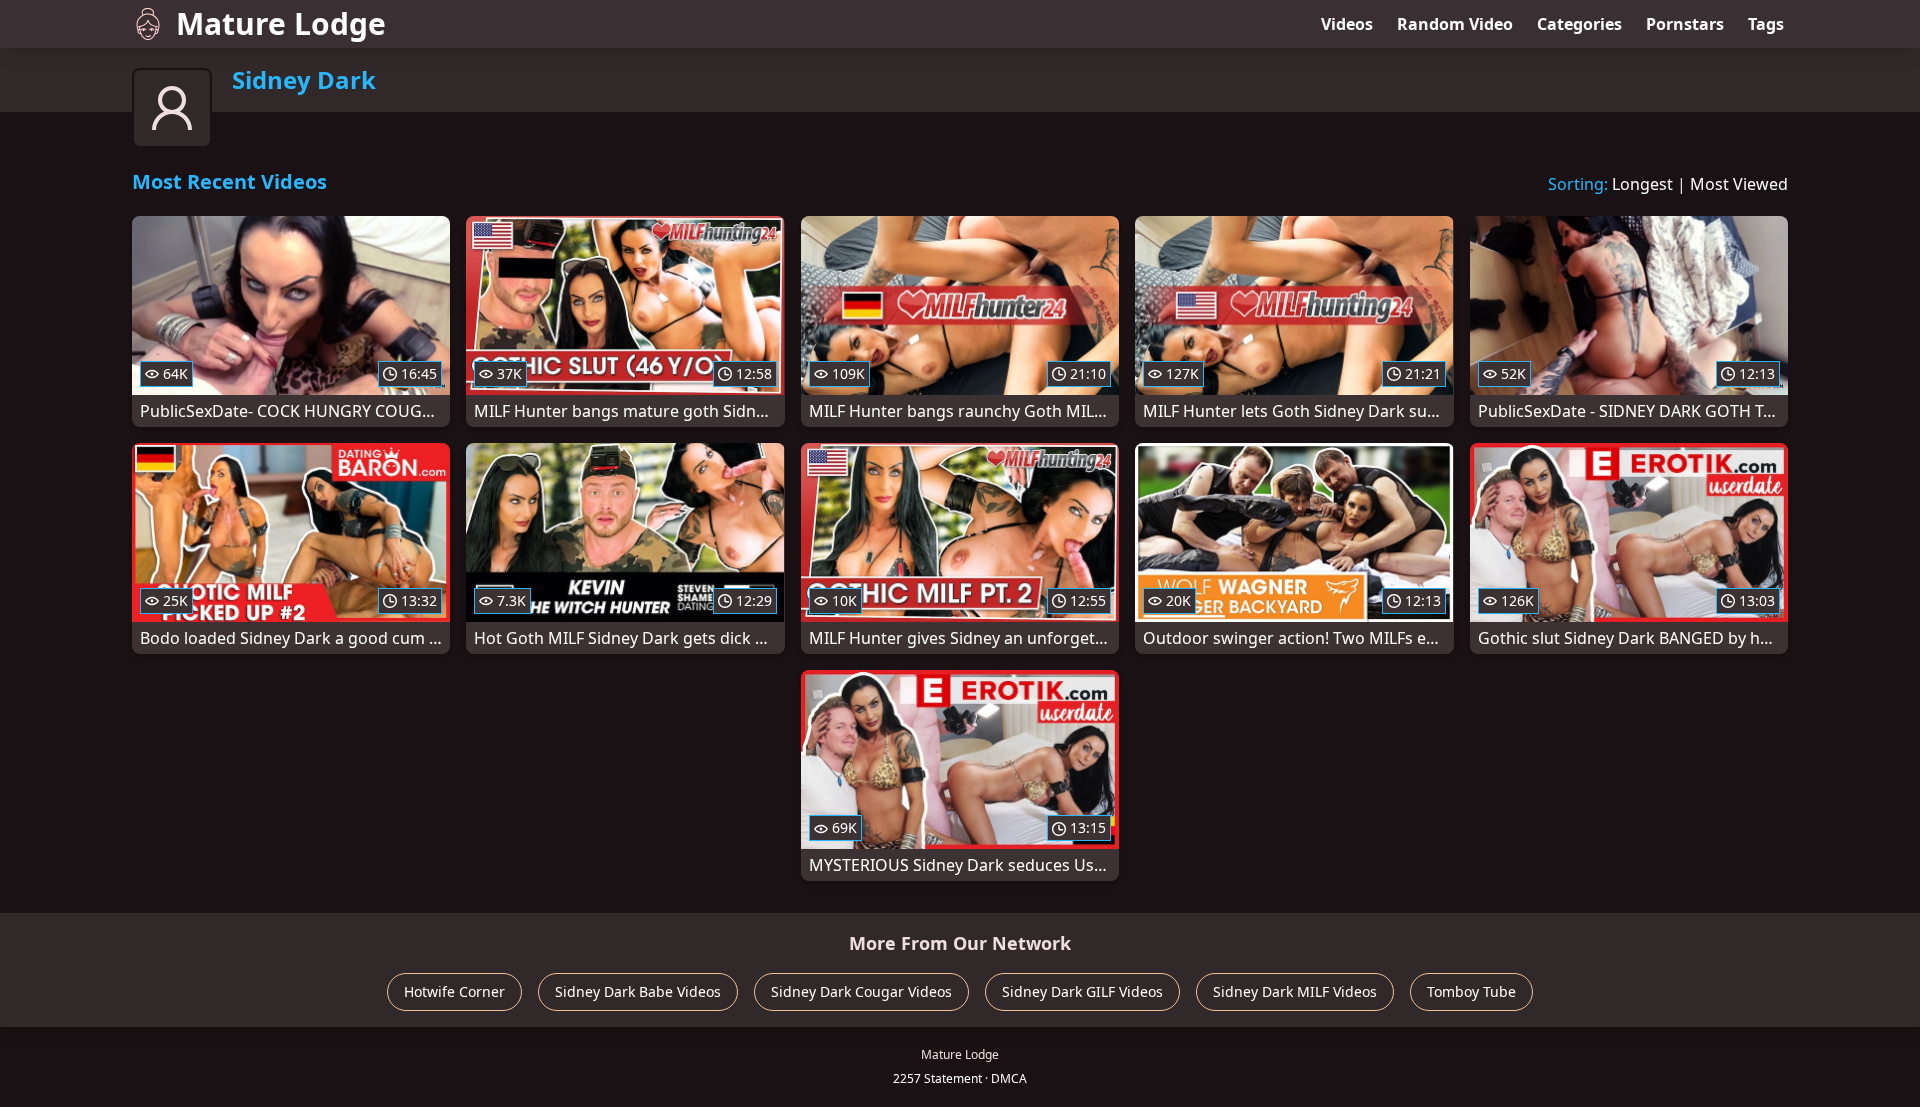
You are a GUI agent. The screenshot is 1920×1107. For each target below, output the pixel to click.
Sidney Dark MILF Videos (1295, 991)
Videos (1347, 24)
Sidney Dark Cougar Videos (861, 991)
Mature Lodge (281, 23)
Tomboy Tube (1471, 991)
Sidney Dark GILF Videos (1082, 991)
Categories (1579, 24)
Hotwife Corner (454, 991)
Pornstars (1685, 24)
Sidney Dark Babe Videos (638, 991)
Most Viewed (1739, 184)
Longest (1642, 184)
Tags (1766, 24)
